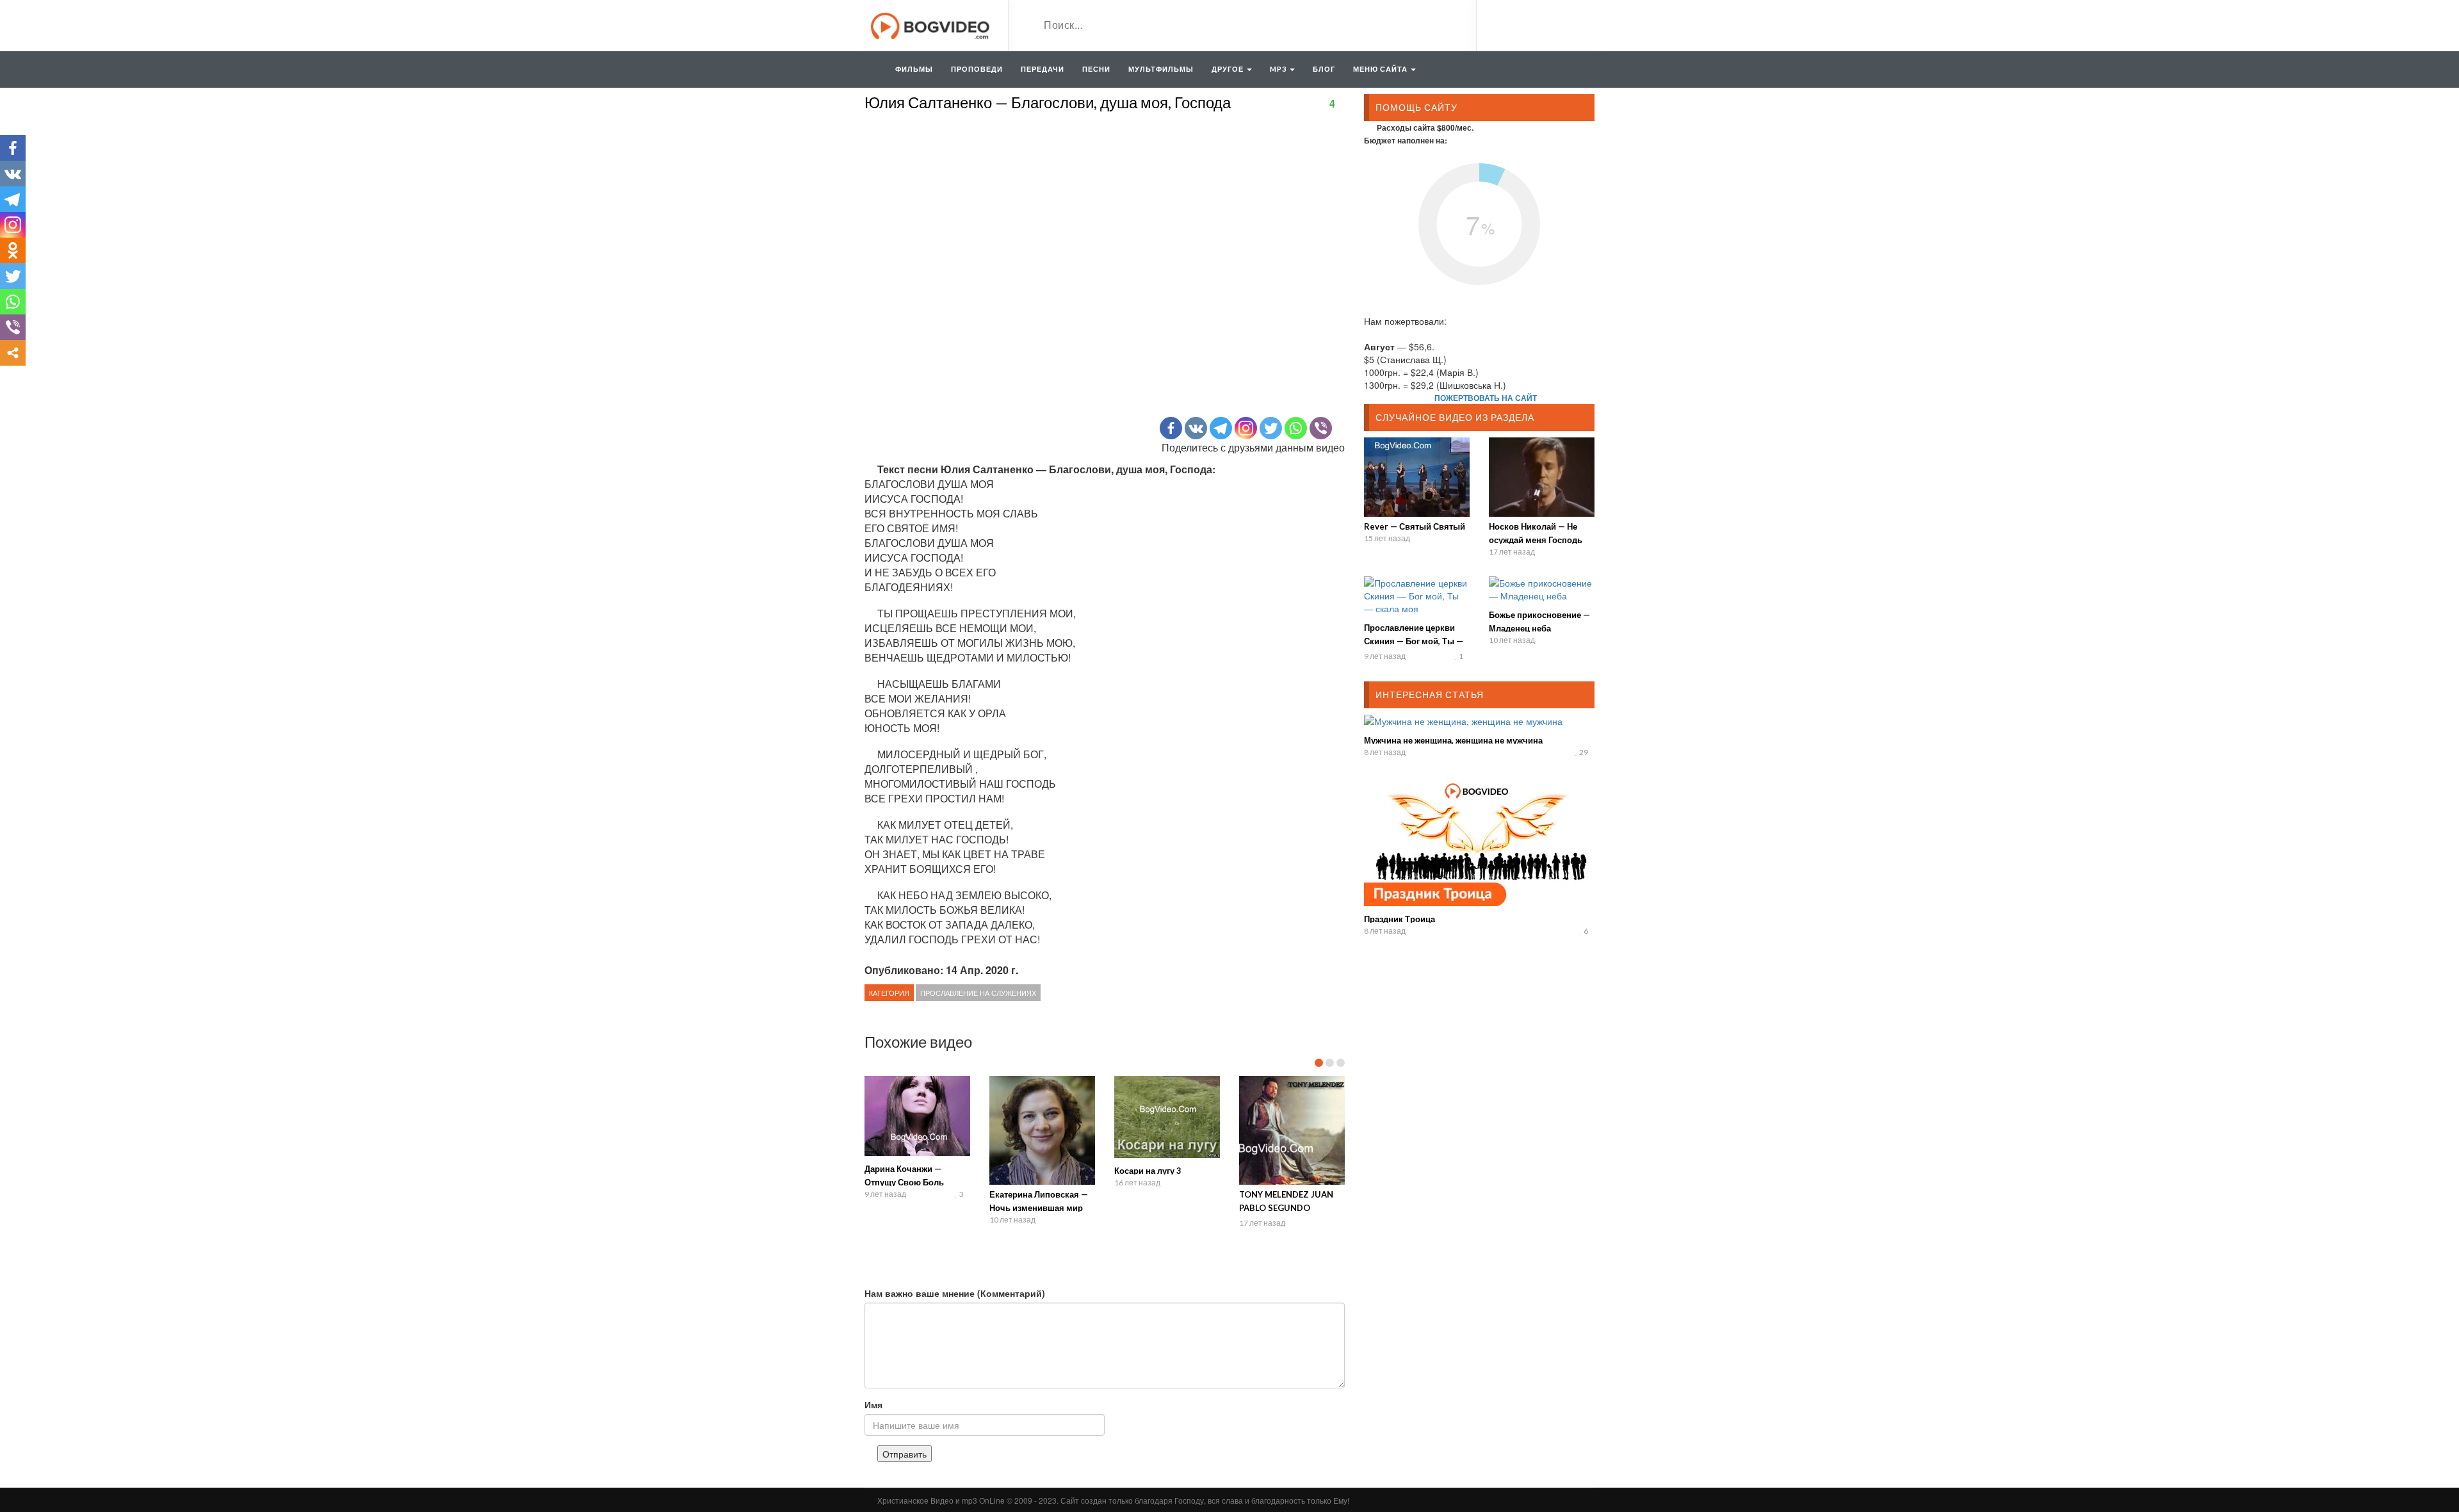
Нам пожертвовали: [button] (1405, 321)
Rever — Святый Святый (1415, 526)
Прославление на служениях (978, 993)
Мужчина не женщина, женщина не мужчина (1453, 740)
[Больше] (13, 353)
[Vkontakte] (1196, 428)
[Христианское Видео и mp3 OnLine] (931, 24)
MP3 (1279, 69)
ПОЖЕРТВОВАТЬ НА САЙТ (1486, 398)
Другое (1229, 69)
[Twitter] (1271, 428)
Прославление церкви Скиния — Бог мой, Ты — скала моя (1414, 641)
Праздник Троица (1400, 919)
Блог (1324, 69)
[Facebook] (1171, 428)
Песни (1096, 69)
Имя (873, 1404)
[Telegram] (1221, 428)
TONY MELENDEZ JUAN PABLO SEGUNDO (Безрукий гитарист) (1286, 1208)
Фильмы (914, 69)
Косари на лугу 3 (1148, 1171)
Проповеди (977, 69)
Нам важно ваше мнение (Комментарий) (955, 1293)
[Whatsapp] (1296, 428)
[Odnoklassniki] (13, 250)
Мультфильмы (1161, 69)
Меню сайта (1381, 69)
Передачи (1043, 69)
